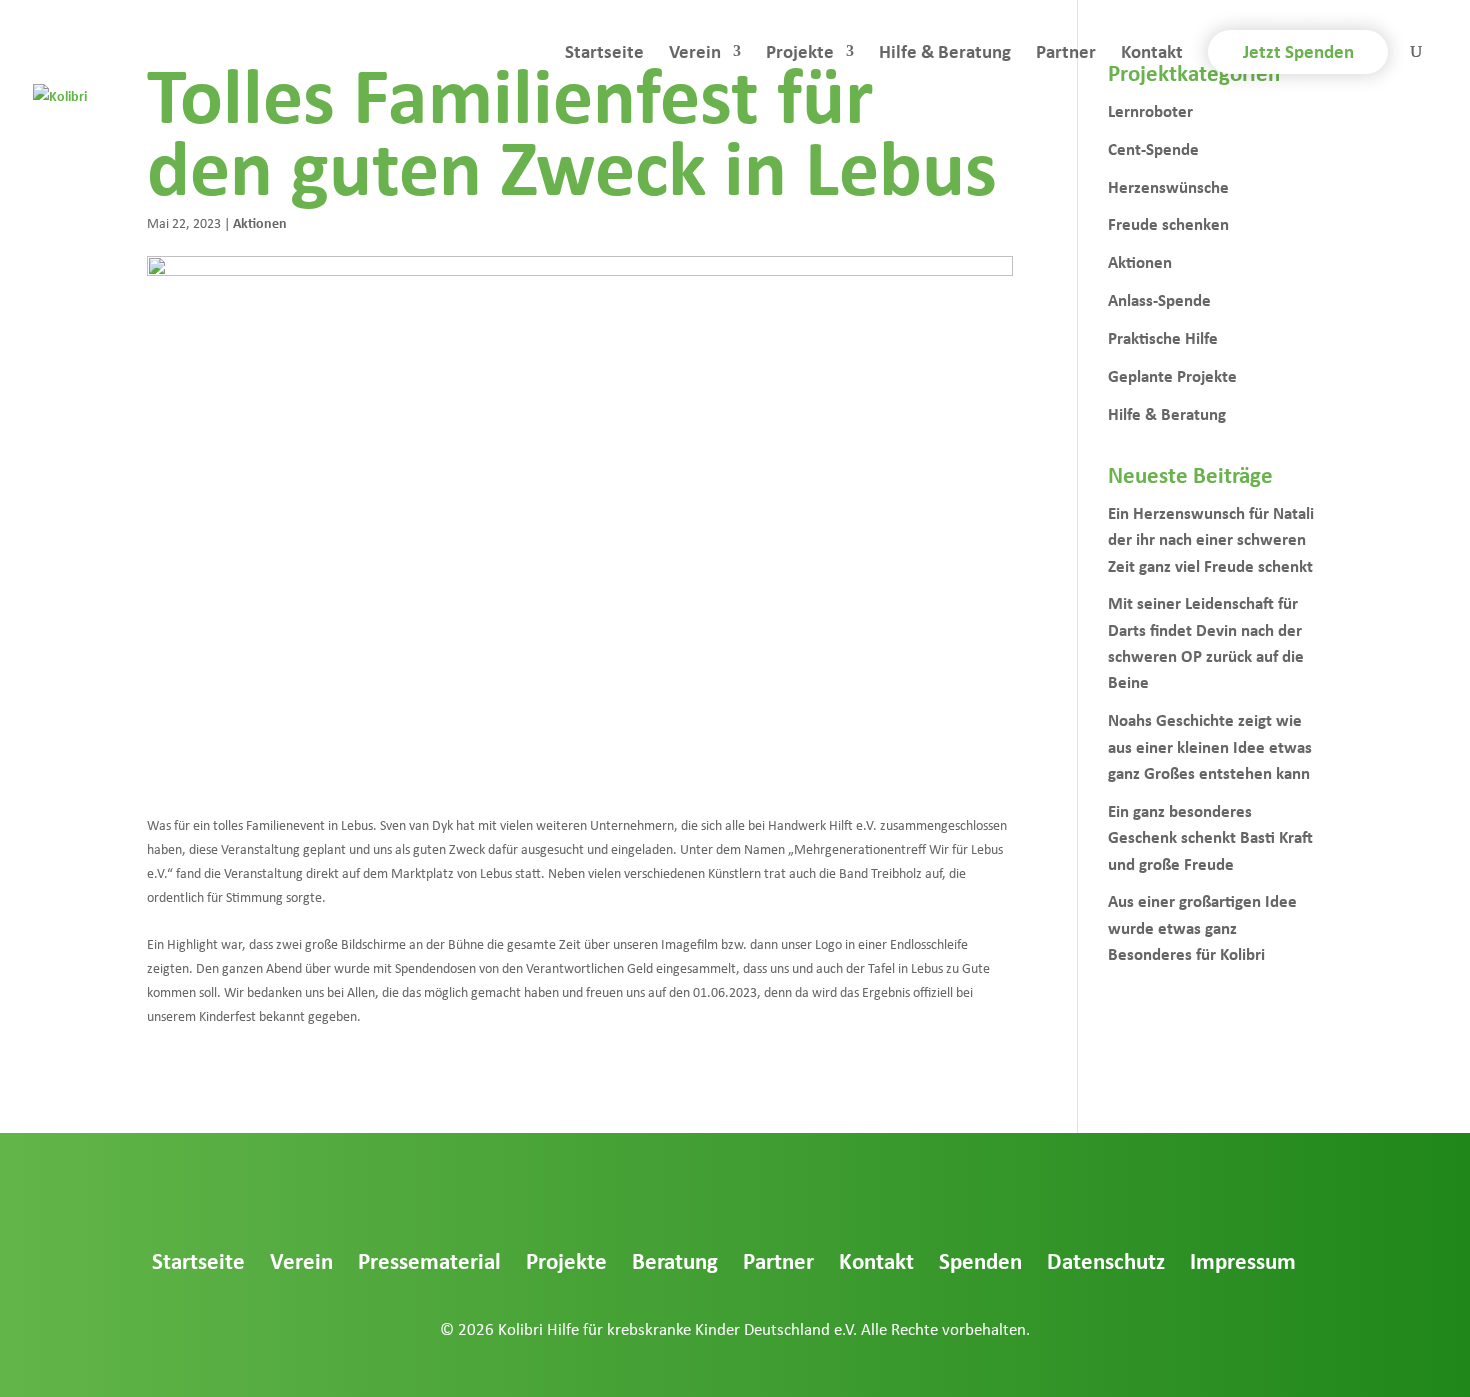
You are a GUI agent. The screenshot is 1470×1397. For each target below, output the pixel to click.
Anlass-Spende (1159, 299)
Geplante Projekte (1172, 375)
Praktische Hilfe (1163, 337)
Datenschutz (1106, 1260)
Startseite (604, 54)
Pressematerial (429, 1260)
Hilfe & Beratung (945, 54)
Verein (695, 54)
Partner (1066, 54)
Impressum (1243, 1260)
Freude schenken (1168, 223)
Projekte (800, 54)
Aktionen (260, 222)
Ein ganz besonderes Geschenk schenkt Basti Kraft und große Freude (1210, 837)
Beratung (675, 1260)
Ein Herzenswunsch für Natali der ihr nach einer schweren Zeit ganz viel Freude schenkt (1211, 539)
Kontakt (1152, 54)
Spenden (980, 1260)
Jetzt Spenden (1298, 51)
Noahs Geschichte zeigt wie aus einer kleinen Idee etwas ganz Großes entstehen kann (1210, 746)
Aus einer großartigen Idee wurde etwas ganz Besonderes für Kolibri (1202, 927)
